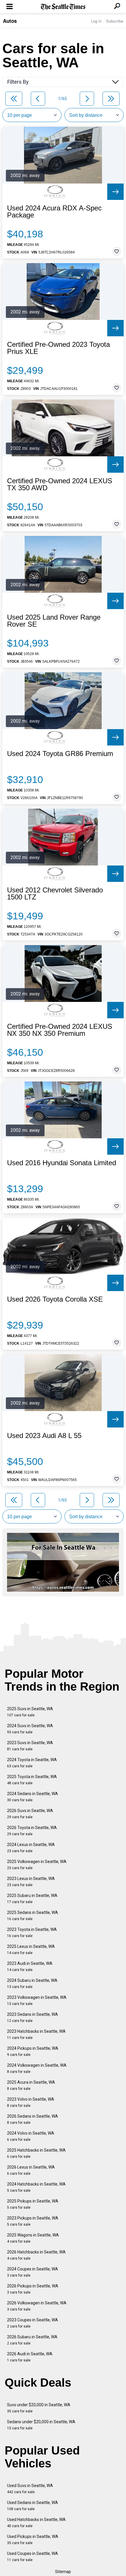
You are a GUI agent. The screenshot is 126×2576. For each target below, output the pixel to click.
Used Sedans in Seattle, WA (33, 2506)
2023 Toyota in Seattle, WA (32, 1933)
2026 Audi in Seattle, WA (30, 2357)
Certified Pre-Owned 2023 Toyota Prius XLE (58, 348)
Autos (10, 21)
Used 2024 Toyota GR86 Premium (60, 754)
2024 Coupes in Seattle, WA (33, 2272)
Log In (96, 21)
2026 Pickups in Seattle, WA (33, 2289)
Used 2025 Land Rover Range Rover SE (54, 621)
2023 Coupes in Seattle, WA (33, 2323)
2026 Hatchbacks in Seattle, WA (36, 2255)
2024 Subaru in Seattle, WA (32, 1983)
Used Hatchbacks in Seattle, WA (36, 2523)
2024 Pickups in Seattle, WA (33, 2051)
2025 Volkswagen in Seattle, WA (37, 1865)
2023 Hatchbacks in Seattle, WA (36, 2034)
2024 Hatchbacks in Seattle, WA (36, 2187)
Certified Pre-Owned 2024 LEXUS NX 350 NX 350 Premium (60, 1030)
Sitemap (63, 2572)
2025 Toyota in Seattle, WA (32, 1780)
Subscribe (115, 21)
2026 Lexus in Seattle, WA (31, 2170)
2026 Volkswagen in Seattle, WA (37, 2306)
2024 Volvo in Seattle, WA (31, 2136)
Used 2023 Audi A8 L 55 (44, 1436)
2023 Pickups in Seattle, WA (33, 2221)
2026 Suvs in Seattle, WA (30, 1814)
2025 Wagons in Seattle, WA (33, 2238)
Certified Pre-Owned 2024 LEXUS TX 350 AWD (60, 484)
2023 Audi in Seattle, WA (30, 1966)
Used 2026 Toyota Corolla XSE (55, 1299)
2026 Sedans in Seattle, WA (33, 2119)
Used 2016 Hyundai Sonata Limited (62, 1163)
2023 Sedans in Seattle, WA (33, 2017)
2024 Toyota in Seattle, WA (32, 1763)
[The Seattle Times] (63, 7)
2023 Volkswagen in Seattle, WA (37, 2000)
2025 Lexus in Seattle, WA (31, 1949)
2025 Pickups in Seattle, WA (33, 2204)
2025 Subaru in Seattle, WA (32, 1899)
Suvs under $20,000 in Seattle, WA (39, 2408)
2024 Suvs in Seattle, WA (30, 1729)
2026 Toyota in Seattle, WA (32, 1831)
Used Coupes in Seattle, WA (33, 2557)
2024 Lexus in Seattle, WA (31, 1848)
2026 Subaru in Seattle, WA (32, 2340)
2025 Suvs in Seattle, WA (30, 1712)
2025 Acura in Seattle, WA (31, 2085)
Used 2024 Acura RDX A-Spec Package (54, 212)
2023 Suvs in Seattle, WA (30, 1746)
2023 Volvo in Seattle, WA (31, 2102)
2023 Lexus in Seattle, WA (31, 1882)
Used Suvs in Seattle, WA (30, 2489)
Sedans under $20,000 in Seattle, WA (41, 2425)
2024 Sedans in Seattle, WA (33, 1797)
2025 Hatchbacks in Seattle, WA (36, 2153)
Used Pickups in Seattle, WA (33, 2540)
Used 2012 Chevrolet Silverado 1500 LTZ (55, 894)
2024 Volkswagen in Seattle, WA (37, 2068)
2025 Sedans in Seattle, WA (33, 1916)
